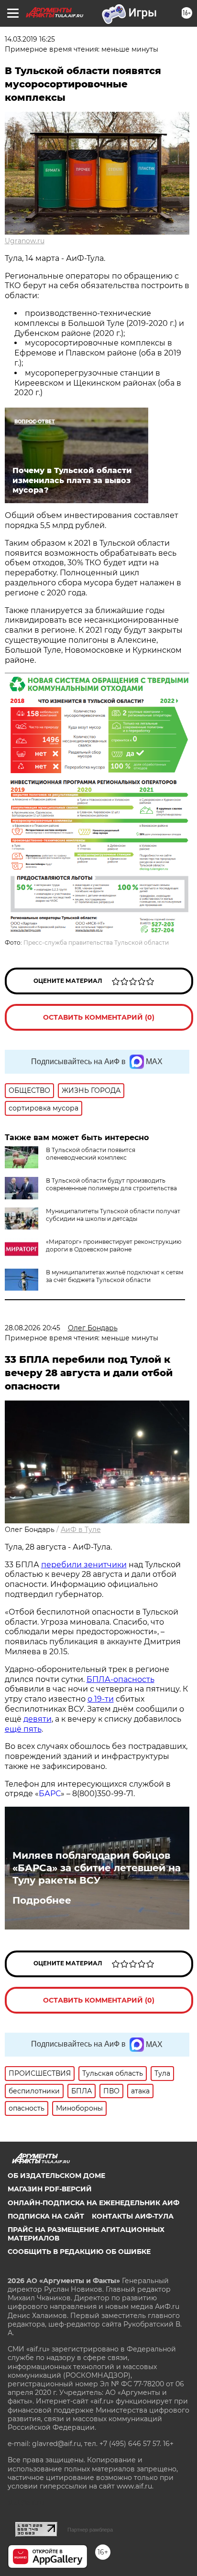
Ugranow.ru (25, 241)
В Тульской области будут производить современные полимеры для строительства (111, 1184)
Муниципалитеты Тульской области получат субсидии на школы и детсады (113, 1215)
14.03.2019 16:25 (30, 39)
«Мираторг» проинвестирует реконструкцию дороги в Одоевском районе (114, 1245)
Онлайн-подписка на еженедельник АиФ (93, 2203)
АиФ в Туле (81, 1530)
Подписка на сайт (46, 2216)
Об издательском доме (56, 2176)
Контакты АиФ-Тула (133, 2216)
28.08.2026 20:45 (33, 1328)
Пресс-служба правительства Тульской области (96, 943)
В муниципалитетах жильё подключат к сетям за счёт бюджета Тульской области (115, 1276)
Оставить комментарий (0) (99, 1017)
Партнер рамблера (90, 2530)
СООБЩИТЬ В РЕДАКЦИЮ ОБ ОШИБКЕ (79, 2252)
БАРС (50, 1794)
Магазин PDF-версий (50, 2189)
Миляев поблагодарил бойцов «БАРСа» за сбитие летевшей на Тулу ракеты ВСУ (97, 1868)
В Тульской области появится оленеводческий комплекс (91, 1154)
